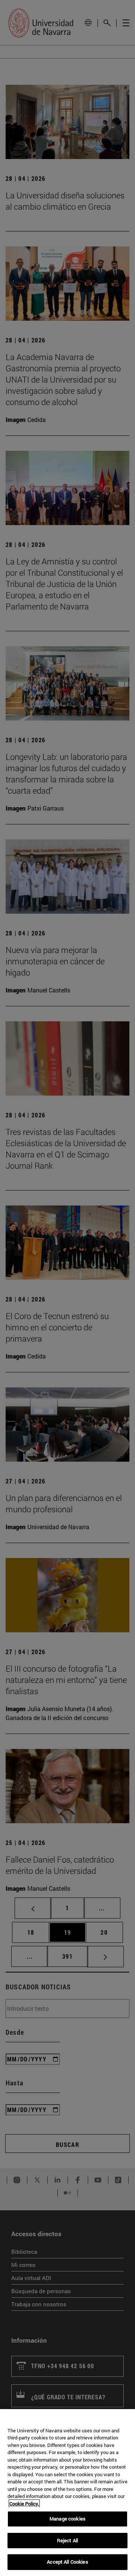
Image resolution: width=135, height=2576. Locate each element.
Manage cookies (67, 2519)
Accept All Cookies (67, 2562)
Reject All (67, 2540)
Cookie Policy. (24, 2504)
